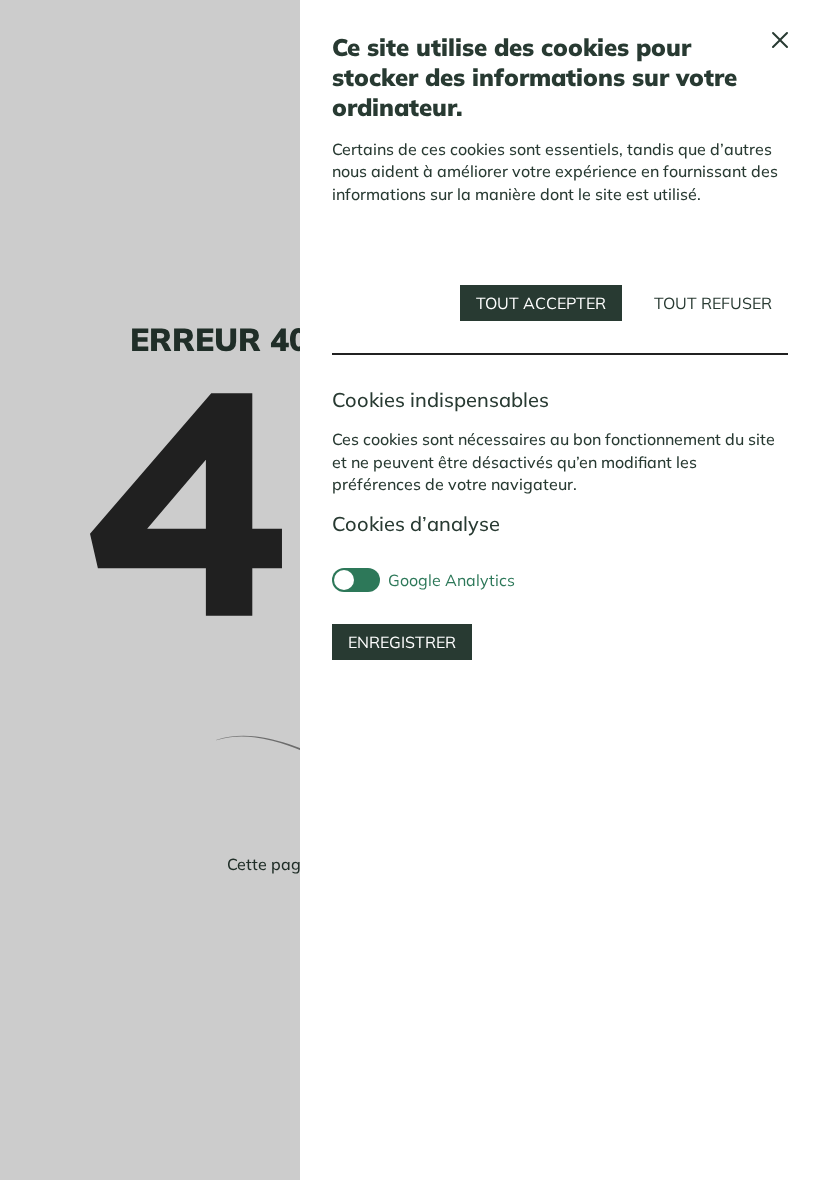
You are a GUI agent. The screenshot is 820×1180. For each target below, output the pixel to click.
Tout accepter (541, 303)
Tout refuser (713, 303)
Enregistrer (402, 642)
